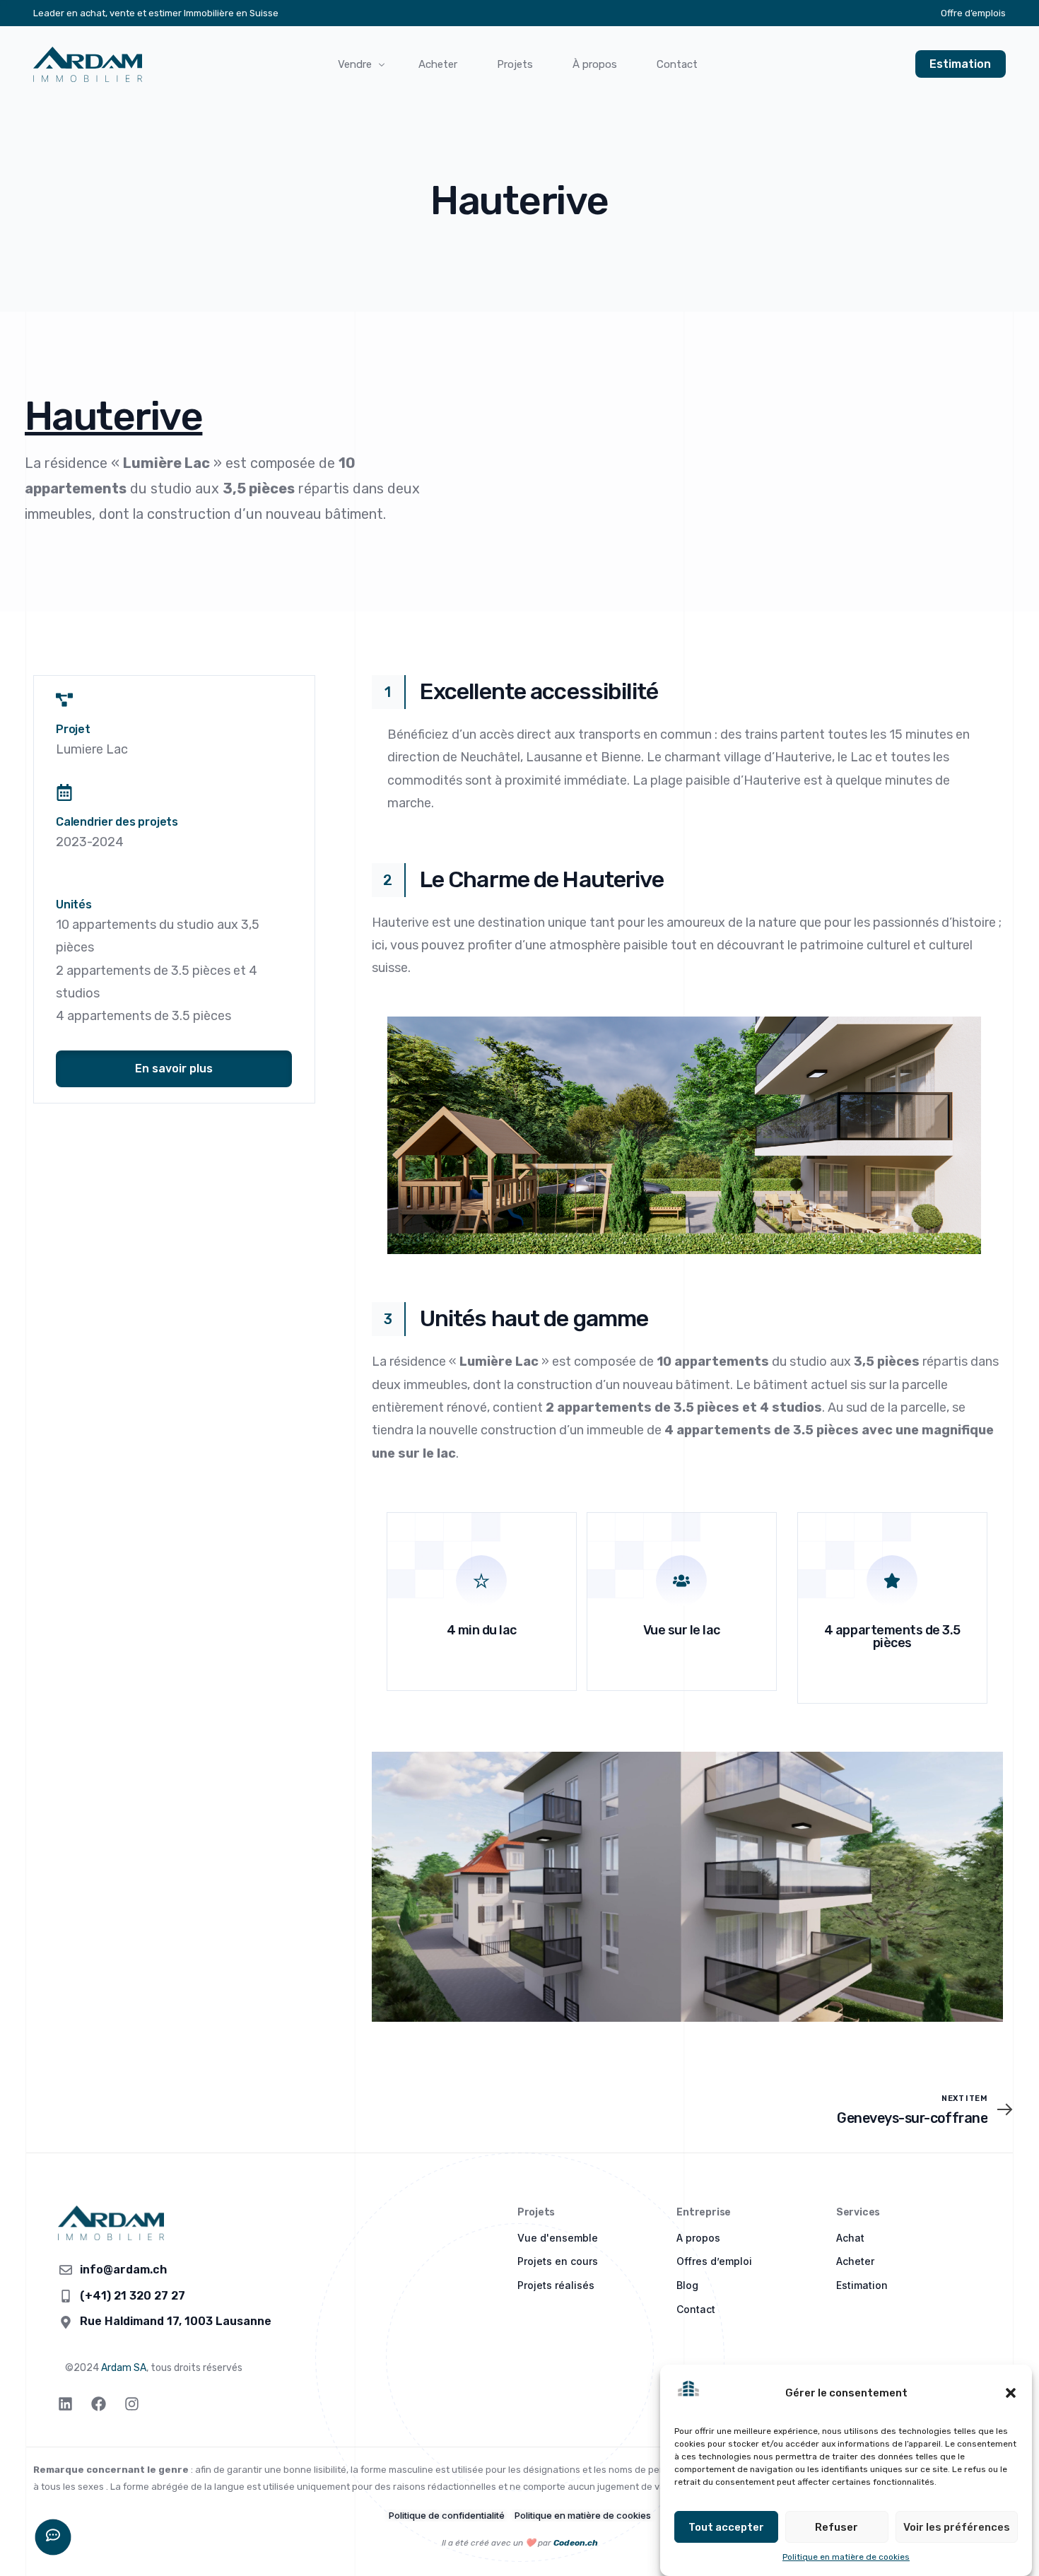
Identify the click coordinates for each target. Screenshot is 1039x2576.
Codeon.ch (576, 2543)
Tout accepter (726, 2527)
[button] (1011, 2393)
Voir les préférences (957, 2527)
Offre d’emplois (973, 13)
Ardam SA (124, 2368)
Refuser (837, 2527)
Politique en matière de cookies (846, 2557)
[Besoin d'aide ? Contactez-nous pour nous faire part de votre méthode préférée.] (53, 2537)
